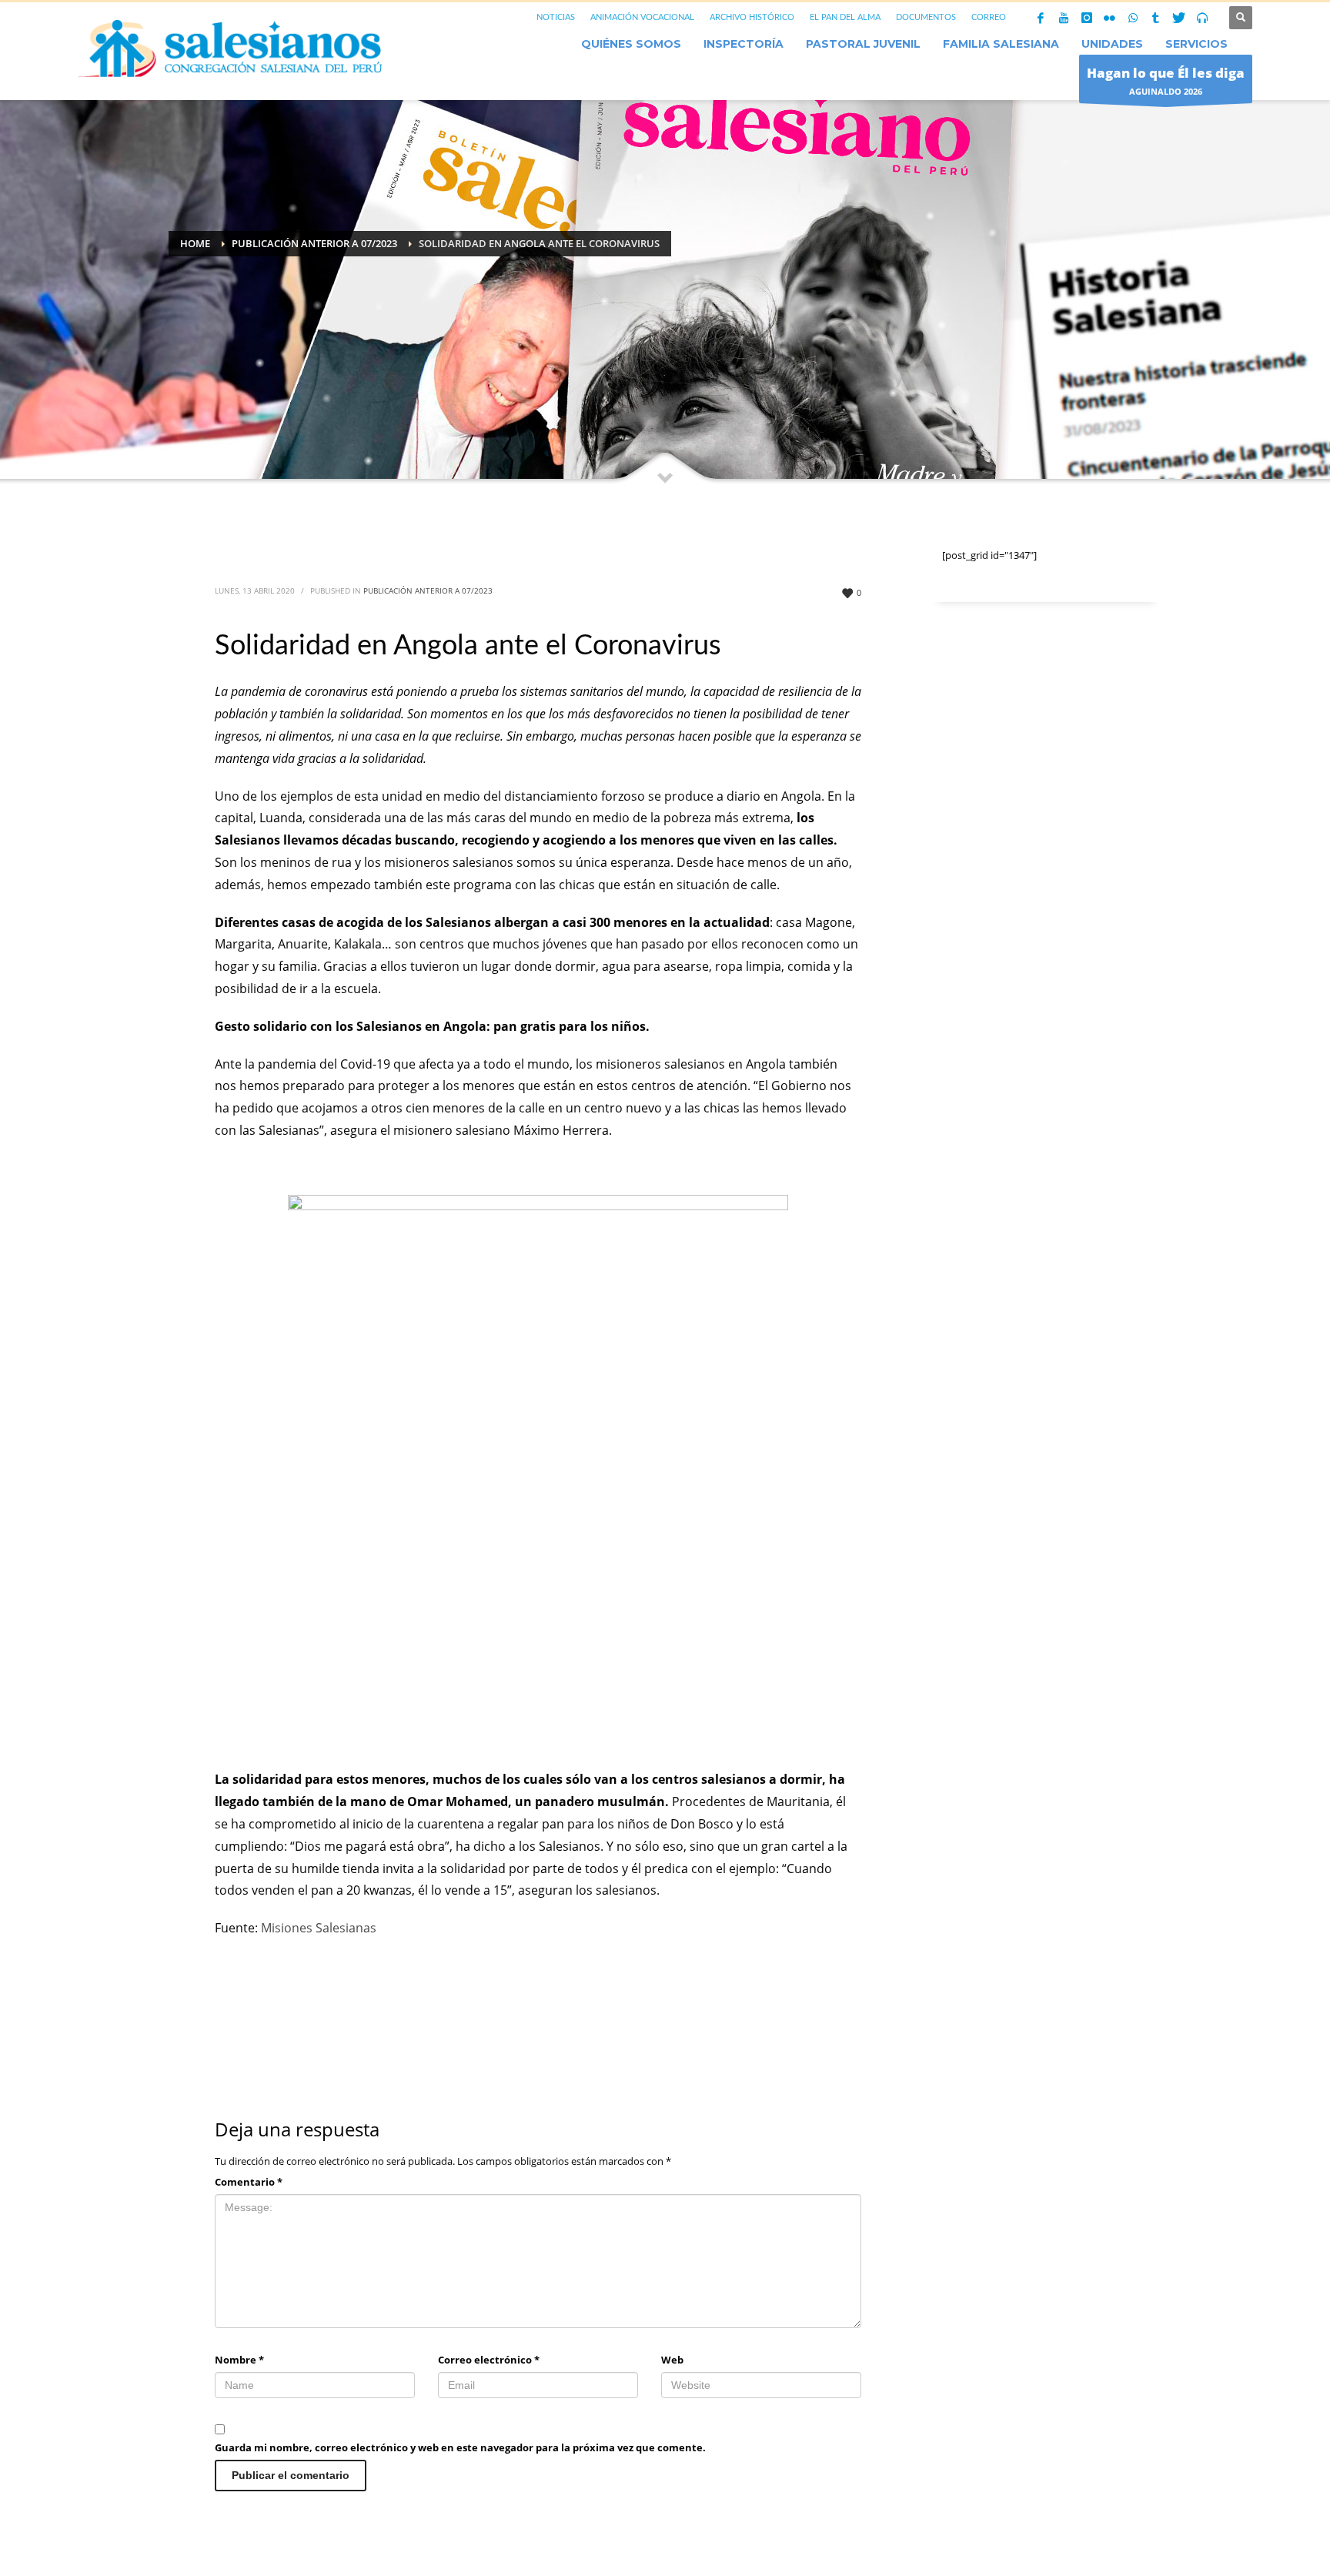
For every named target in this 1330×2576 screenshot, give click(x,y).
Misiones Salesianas (319, 1928)
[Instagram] (1087, 18)
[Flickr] (1110, 18)
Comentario (249, 2182)
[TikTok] (1156, 18)
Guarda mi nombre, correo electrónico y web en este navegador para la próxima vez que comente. (460, 2447)
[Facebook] (1041, 18)
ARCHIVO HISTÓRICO (752, 17)
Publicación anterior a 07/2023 (428, 590)
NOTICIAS (556, 17)
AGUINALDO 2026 (1166, 80)
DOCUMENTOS (926, 17)
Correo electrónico (489, 2360)
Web (672, 2360)
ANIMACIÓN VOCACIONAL (642, 17)
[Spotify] (1202, 18)
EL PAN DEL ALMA (845, 17)
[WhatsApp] (1133, 18)
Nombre (239, 2360)
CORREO (989, 17)
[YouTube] (1064, 18)
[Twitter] (1179, 18)
